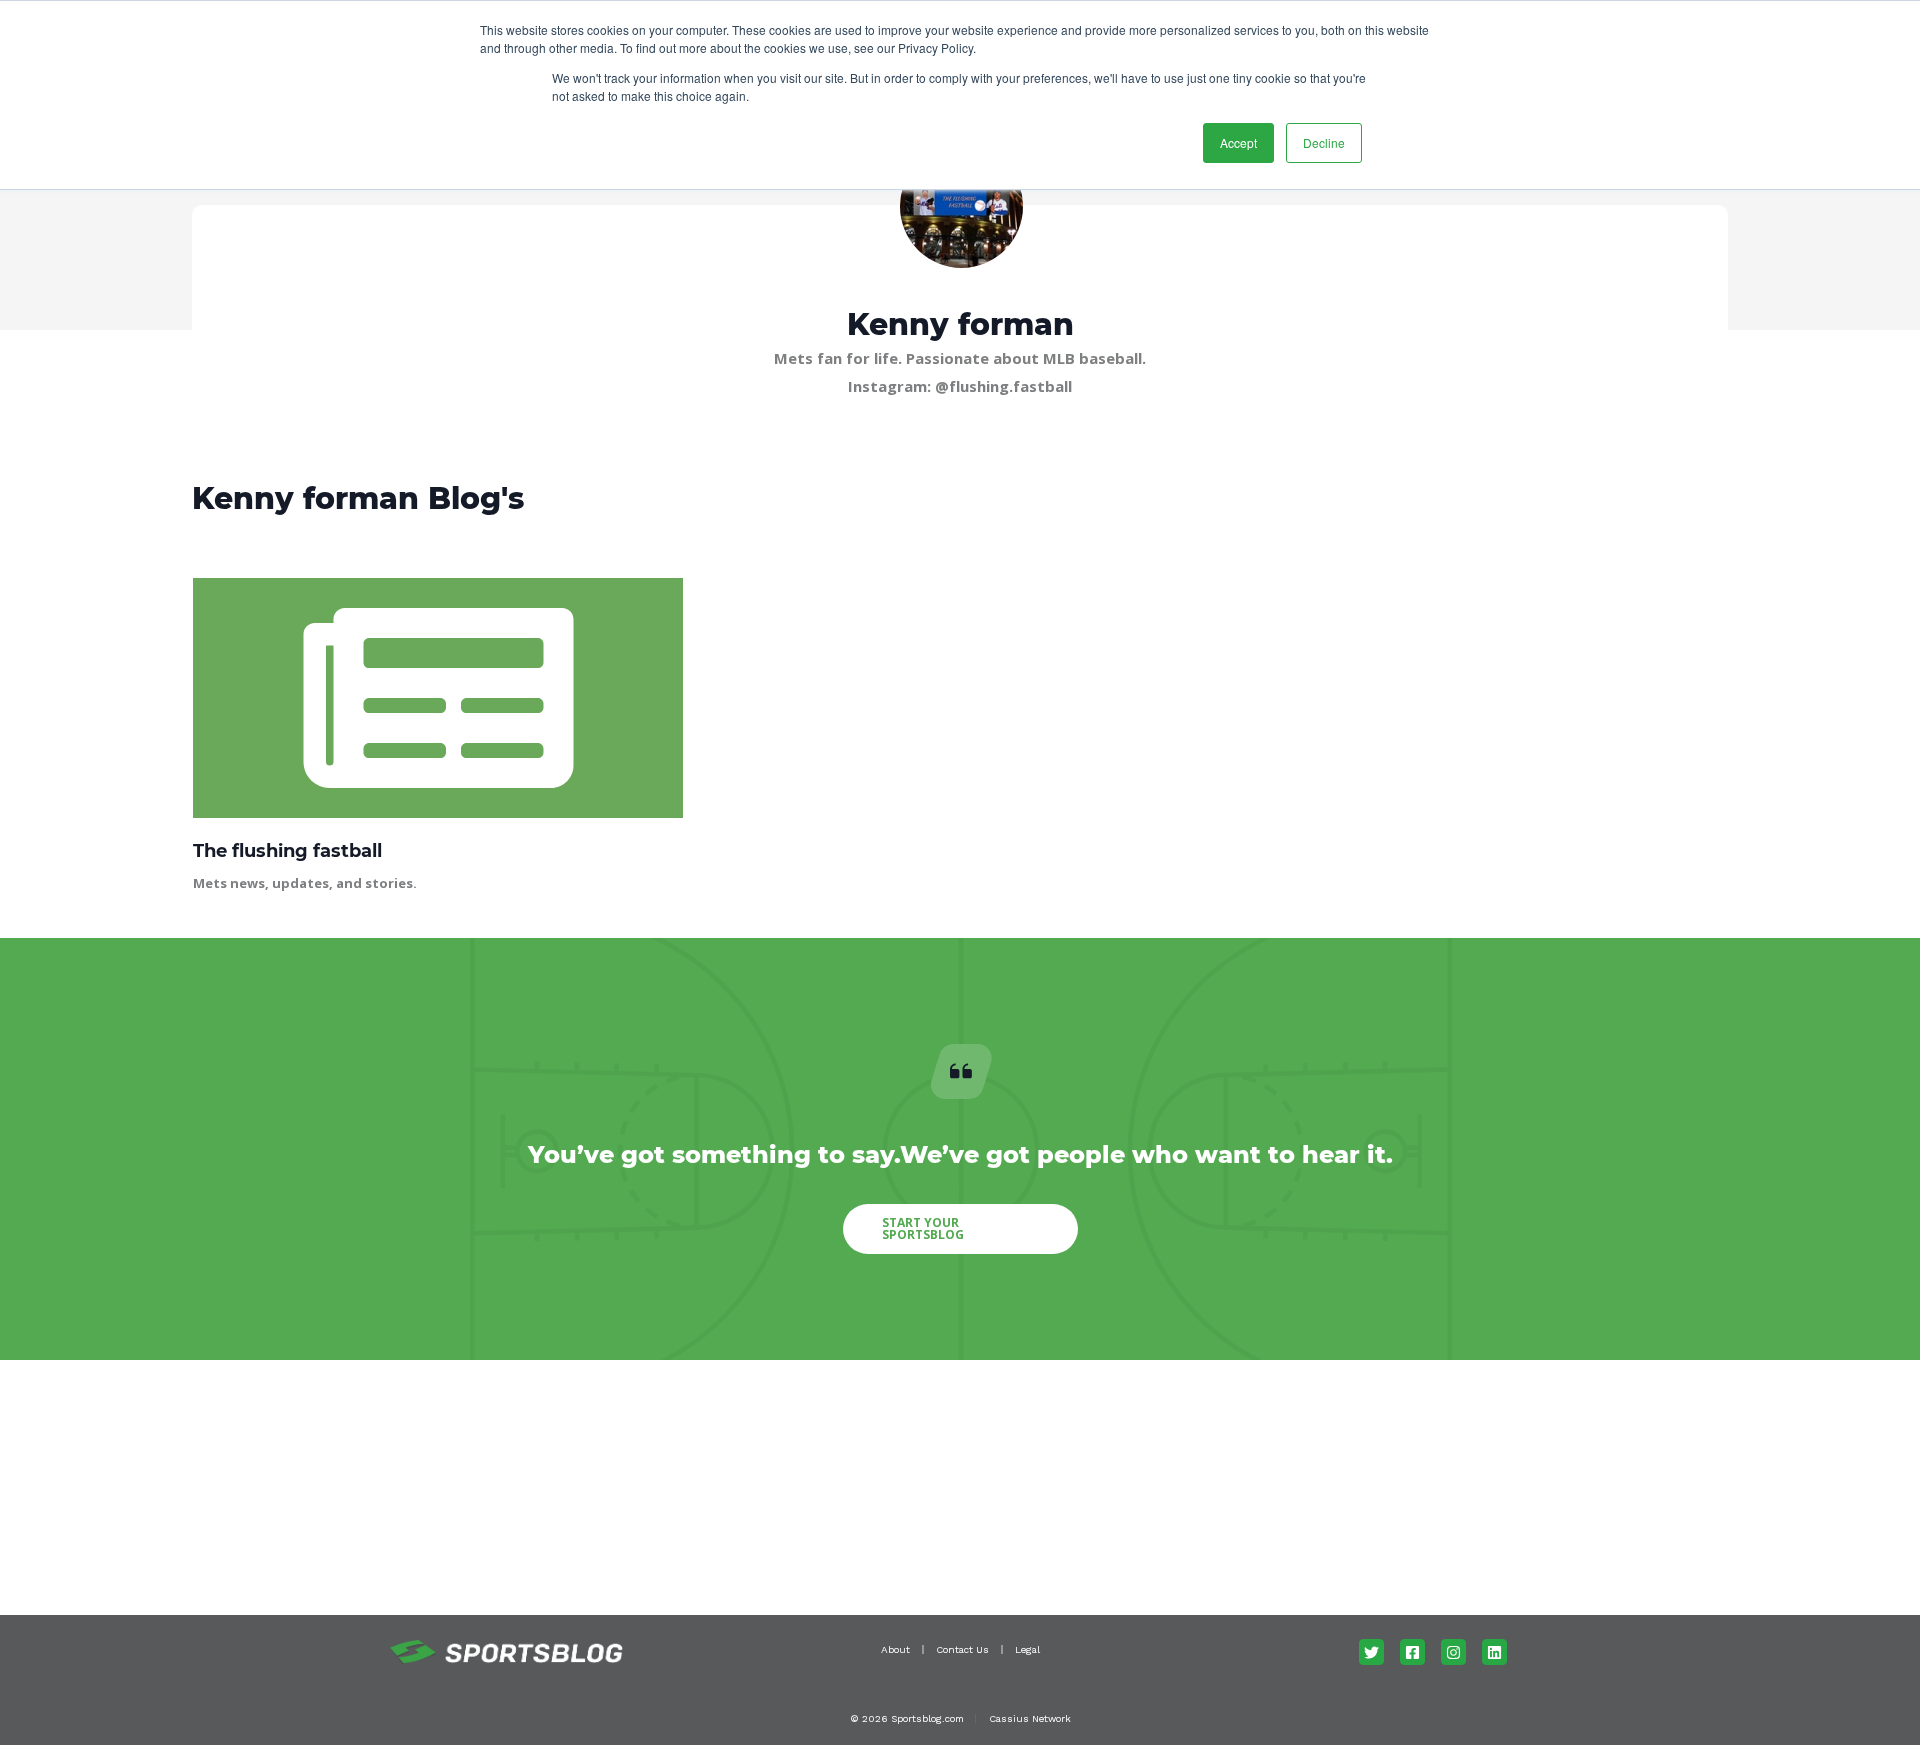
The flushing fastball (287, 851)
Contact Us (962, 1649)
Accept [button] (1238, 142)
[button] (960, 1229)
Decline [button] (1324, 142)
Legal (1027, 1649)
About (895, 1649)
